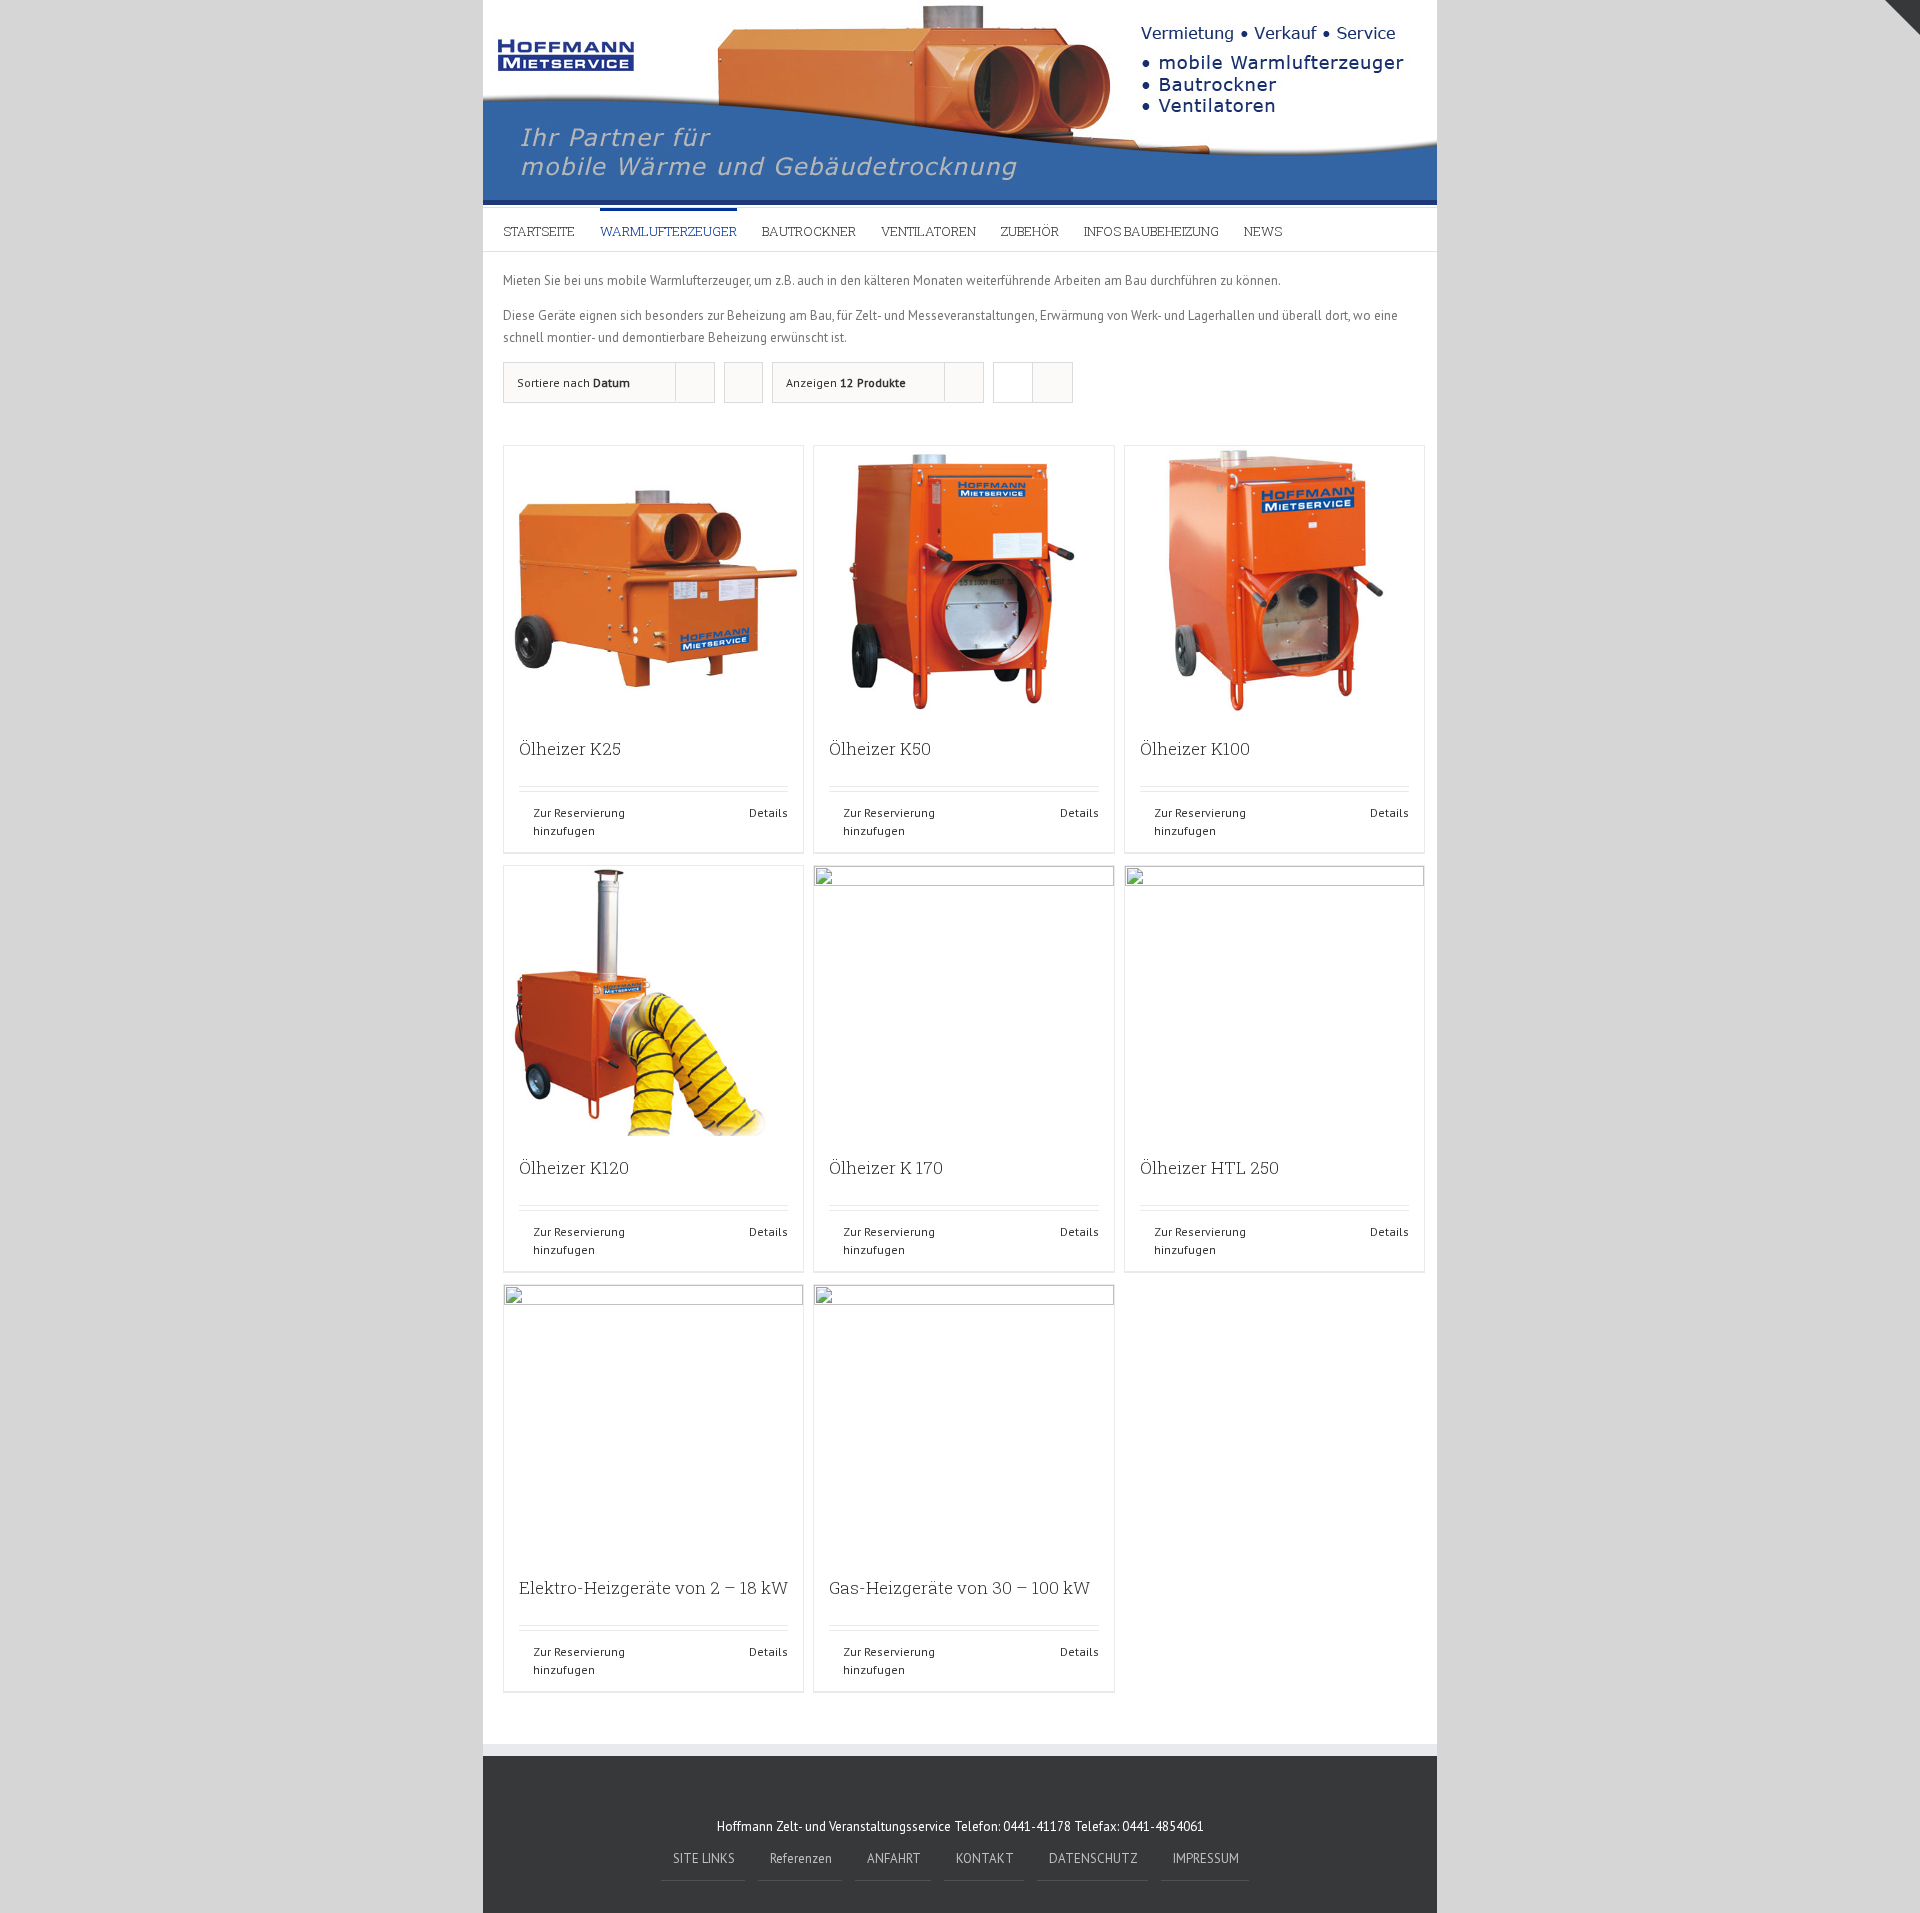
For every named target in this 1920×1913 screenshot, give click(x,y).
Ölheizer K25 (570, 748)
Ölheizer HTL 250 (1209, 1167)
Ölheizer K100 (1195, 748)
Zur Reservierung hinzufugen (579, 821)
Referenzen (801, 1858)
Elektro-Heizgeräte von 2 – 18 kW (653, 1587)
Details (768, 812)
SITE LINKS (704, 1858)
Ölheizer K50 (880, 748)
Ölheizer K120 (574, 1167)
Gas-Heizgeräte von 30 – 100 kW (959, 1587)
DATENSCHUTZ (1093, 1858)
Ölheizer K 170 (886, 1167)
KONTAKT (985, 1858)
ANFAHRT (894, 1858)
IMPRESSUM (1206, 1858)
